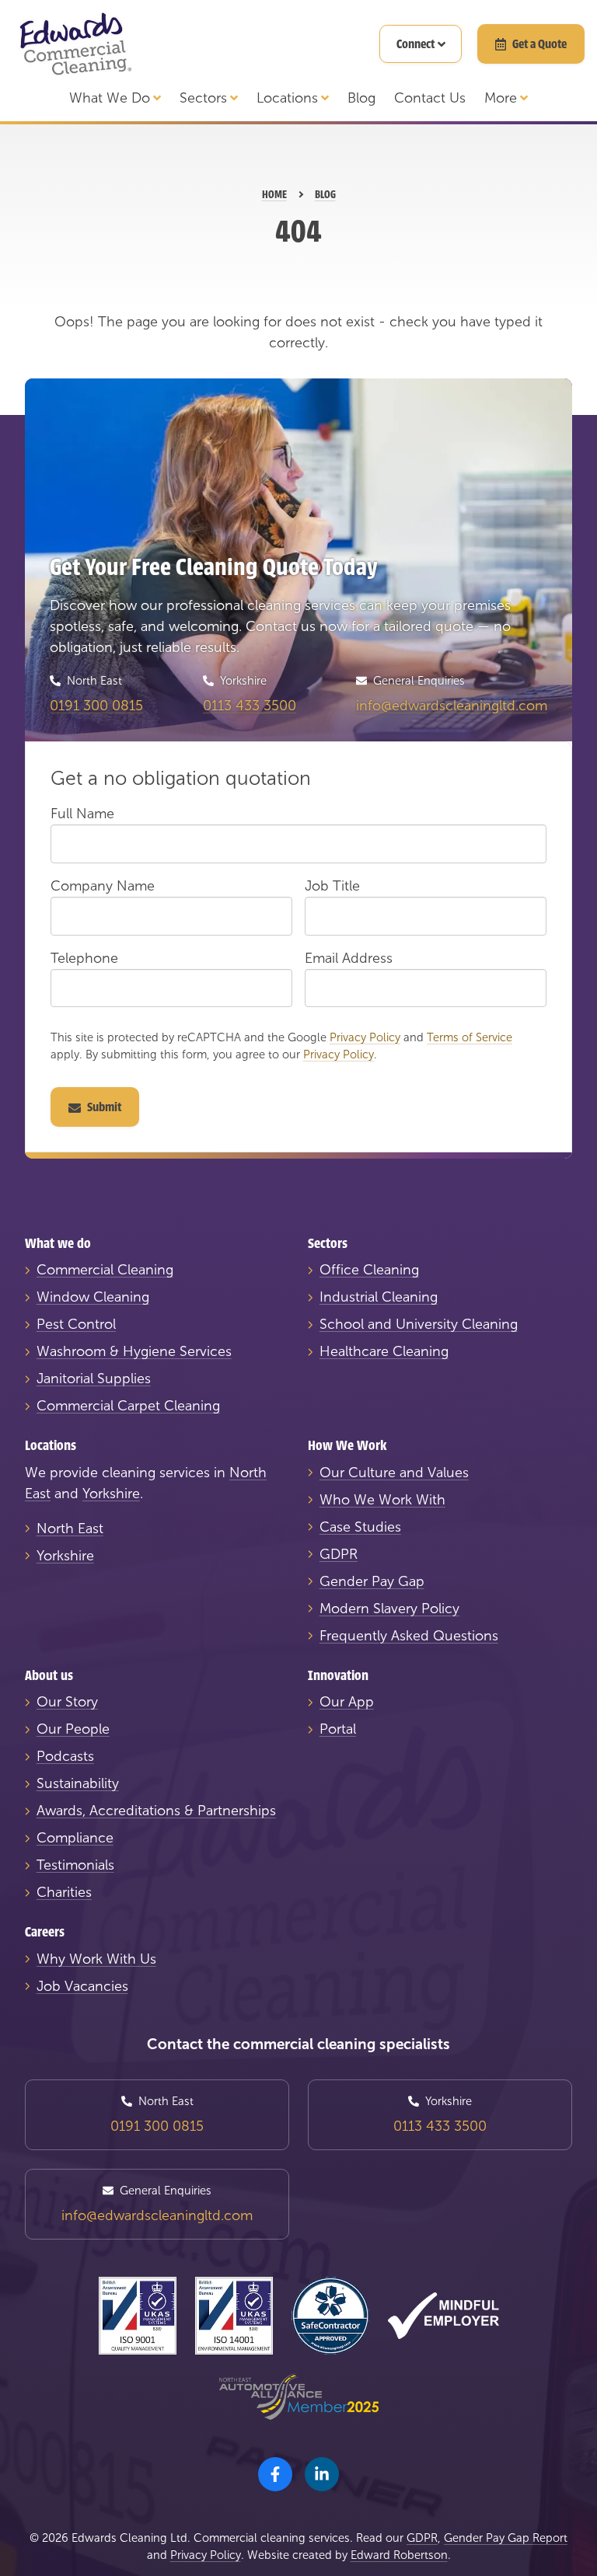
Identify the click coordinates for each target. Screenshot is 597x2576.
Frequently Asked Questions (409, 1636)
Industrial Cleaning (379, 1297)
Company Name (103, 886)
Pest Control (76, 1324)
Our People (73, 1729)
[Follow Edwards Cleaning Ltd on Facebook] (275, 2474)
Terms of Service (470, 1037)
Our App (347, 1702)
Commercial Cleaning (105, 1270)
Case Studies (360, 1527)
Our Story (67, 1702)
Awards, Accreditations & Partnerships (156, 1811)
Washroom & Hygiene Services (134, 1351)
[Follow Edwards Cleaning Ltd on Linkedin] (322, 2474)
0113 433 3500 (250, 706)
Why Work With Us (96, 1959)
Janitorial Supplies (94, 1379)
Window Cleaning (93, 1297)
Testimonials (75, 1865)
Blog (361, 98)
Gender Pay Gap (372, 1581)
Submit (104, 1107)
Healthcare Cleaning (384, 1351)
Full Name (82, 814)
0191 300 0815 (96, 706)
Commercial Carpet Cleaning (128, 1406)
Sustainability (78, 1783)
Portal (338, 1729)
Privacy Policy (365, 1037)
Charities (64, 1892)
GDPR (339, 1554)
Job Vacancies (82, 1986)
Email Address (349, 958)
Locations (287, 98)
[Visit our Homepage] (75, 44)
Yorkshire (111, 1494)
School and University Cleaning (419, 1324)
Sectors (203, 98)
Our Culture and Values (394, 1473)
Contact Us (430, 98)
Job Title (332, 886)
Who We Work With (382, 1500)
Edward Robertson (399, 2555)
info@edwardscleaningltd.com (452, 706)
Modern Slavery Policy (389, 1609)
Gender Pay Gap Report (506, 2538)
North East (70, 1529)
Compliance (75, 1838)
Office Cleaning (369, 1270)
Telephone (84, 958)
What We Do (110, 98)
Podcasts (65, 1756)
